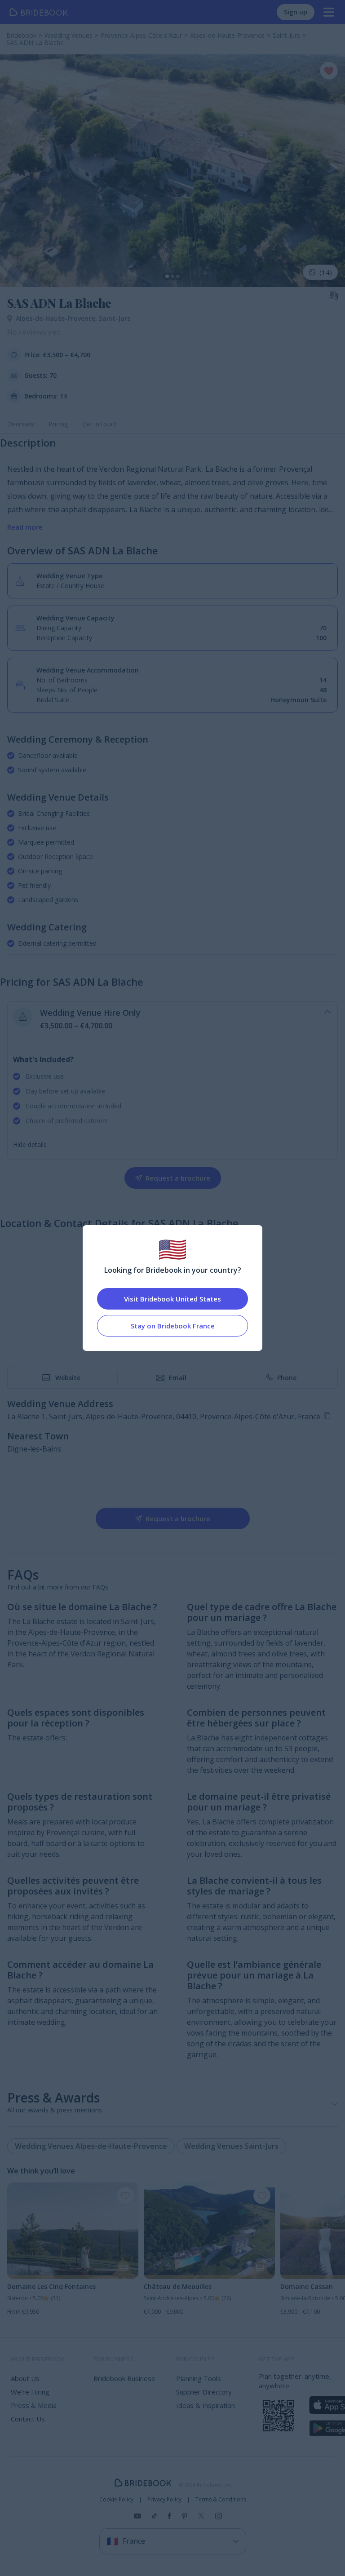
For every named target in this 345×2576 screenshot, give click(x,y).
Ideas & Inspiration (206, 2405)
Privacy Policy (164, 2500)
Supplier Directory (204, 2392)
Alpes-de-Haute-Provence (57, 318)
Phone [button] (287, 1378)
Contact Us (28, 2419)
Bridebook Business (124, 2378)
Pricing (58, 424)
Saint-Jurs (115, 318)
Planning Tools (199, 2378)
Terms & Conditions (221, 2500)
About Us (25, 2378)
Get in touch (100, 424)
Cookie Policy (116, 2500)
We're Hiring (30, 2392)
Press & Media (34, 2405)
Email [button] (178, 1378)
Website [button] (68, 1378)
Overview (21, 424)
